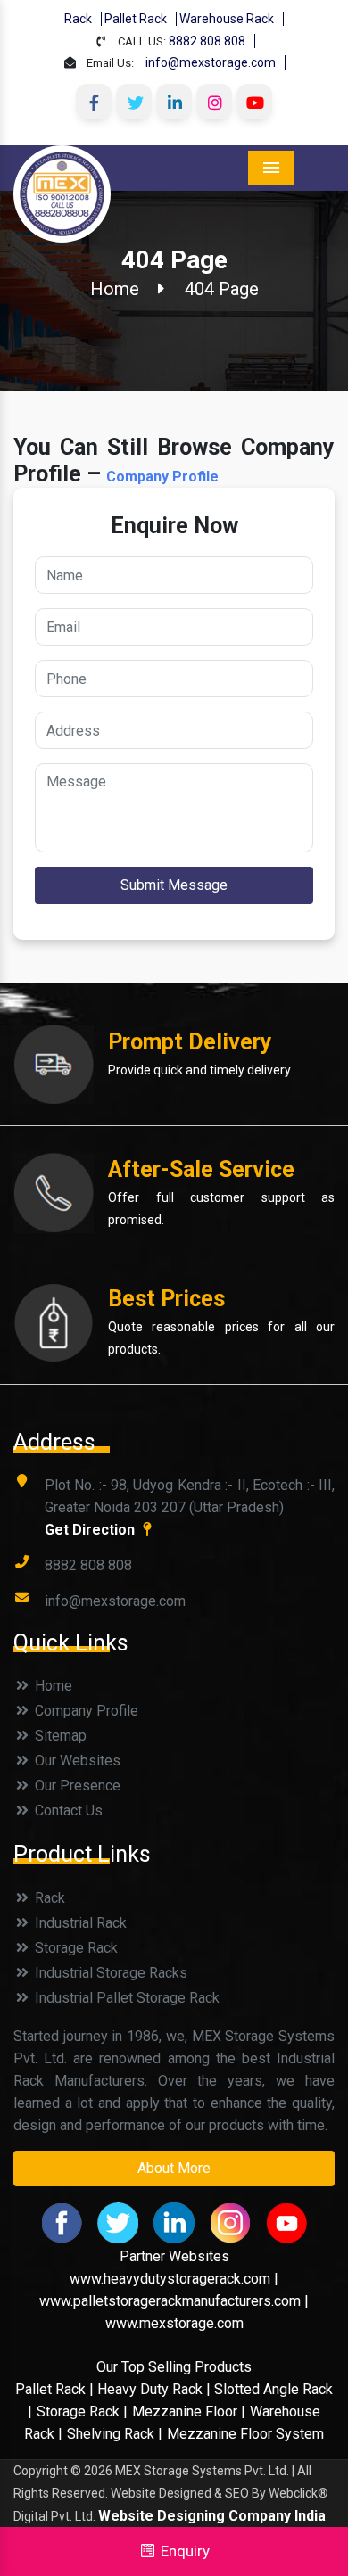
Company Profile (162, 477)
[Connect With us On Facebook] (94, 102)
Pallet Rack (136, 19)
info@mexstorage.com (211, 62)
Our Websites (76, 1761)
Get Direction (91, 1530)
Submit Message (174, 885)
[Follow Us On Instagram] (214, 102)
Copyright (41, 2471)
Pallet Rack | (56, 2389)
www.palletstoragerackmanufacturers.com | (174, 2301)
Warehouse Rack (227, 19)
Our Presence (76, 1786)
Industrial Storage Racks (109, 1973)
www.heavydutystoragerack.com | (174, 2279)
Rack (78, 19)
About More (174, 2168)
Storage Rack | (82, 2411)
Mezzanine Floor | (189, 2411)
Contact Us (67, 1811)
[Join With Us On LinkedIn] (174, 102)
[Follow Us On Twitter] (134, 102)
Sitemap (59, 1736)
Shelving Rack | (115, 2434)
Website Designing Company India (212, 2516)
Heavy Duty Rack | (156, 2389)
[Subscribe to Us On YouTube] (254, 102)
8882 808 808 (207, 41)
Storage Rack (75, 1948)
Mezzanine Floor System (245, 2434)
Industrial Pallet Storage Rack (125, 1998)
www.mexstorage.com (174, 2323)
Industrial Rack (79, 1923)
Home (115, 289)
